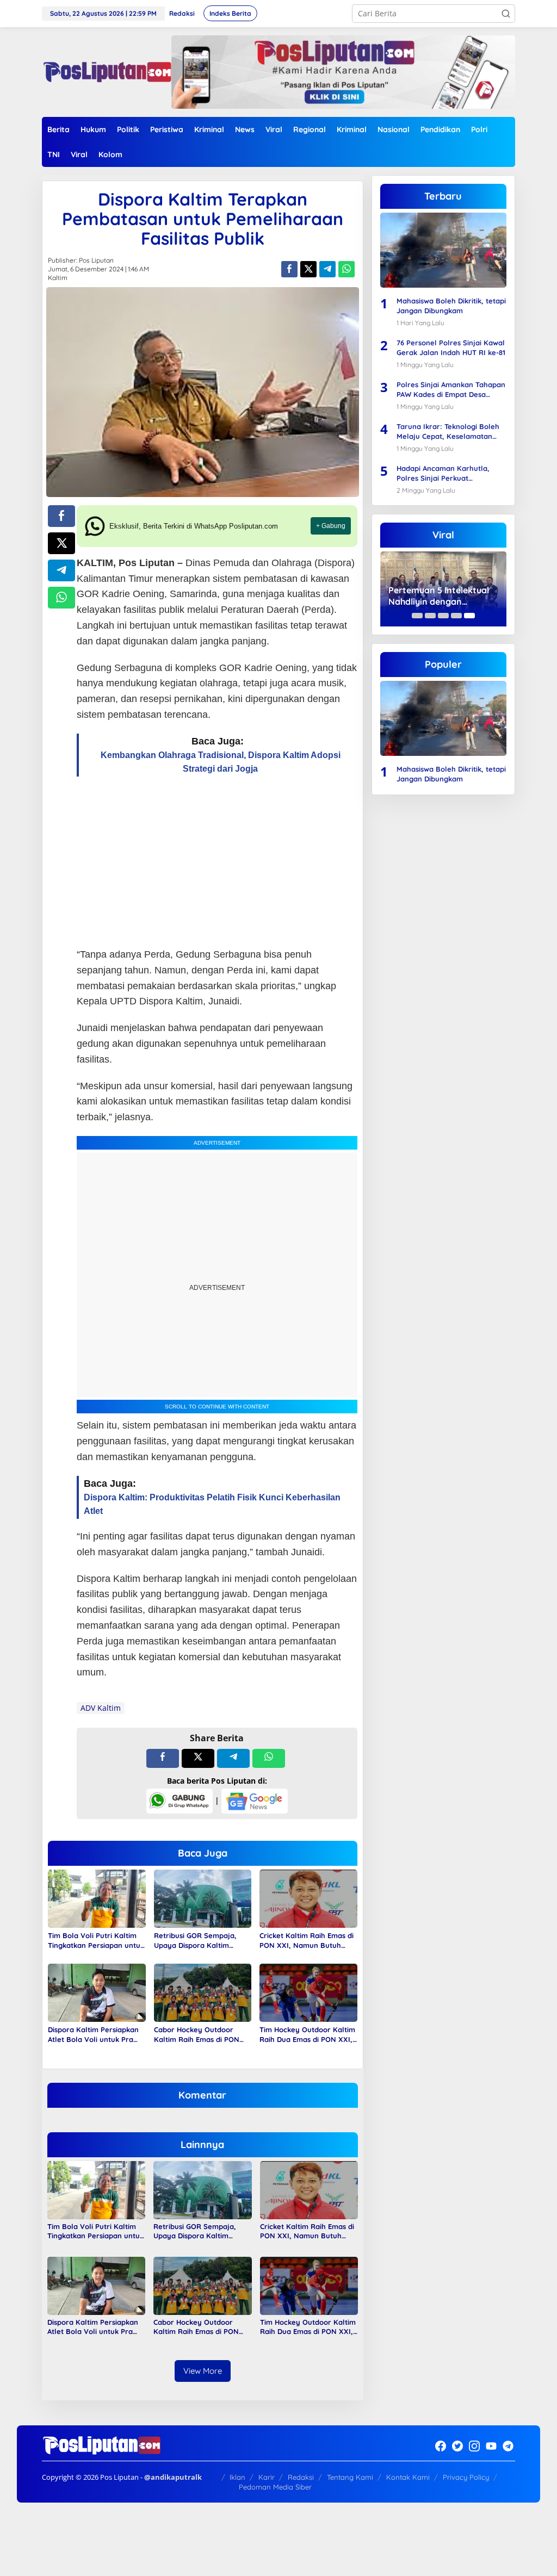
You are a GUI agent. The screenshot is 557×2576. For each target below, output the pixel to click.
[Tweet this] (308, 269)
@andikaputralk (173, 2477)
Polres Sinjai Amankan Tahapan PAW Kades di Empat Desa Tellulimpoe (451, 390)
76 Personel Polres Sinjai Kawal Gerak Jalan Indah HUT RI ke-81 (451, 347)
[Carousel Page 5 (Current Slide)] (469, 616)
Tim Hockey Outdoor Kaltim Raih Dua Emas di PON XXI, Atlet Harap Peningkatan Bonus (307, 2035)
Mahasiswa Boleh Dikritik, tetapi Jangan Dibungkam (451, 306)
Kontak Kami (408, 2477)
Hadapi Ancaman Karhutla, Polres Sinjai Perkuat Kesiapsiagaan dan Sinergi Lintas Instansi (443, 473)
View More (203, 2371)
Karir (267, 2477)
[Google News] (255, 1800)
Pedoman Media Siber (275, 2487)
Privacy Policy (466, 2477)
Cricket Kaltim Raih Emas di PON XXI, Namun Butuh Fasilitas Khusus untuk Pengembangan (307, 1941)
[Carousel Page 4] (456, 616)
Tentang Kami (350, 2477)
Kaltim (58, 278)
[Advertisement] (217, 862)
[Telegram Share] (327, 269)
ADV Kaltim (101, 1708)
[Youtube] (491, 2446)
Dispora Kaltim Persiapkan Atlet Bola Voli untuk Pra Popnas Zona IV (93, 2035)
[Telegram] (508, 2446)
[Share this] (289, 269)
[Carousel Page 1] (417, 616)
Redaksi (301, 2477)
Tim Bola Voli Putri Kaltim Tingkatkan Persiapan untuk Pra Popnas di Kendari (96, 1941)
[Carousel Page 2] (430, 616)
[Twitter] (457, 2446)
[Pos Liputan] (107, 71)
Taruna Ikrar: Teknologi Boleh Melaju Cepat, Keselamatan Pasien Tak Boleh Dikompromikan (448, 432)
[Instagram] (474, 2446)
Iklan (237, 2477)
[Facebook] (441, 2446)
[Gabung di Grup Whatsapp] (180, 1800)
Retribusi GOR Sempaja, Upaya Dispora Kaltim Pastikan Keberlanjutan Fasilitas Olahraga (195, 1941)
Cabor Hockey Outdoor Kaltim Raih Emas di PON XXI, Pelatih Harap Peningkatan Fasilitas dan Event (198, 2035)
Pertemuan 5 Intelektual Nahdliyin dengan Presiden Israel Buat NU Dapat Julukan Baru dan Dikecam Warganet (439, 596)
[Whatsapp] (346, 269)
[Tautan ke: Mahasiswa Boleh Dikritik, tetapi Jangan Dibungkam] (443, 250)
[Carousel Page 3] (443, 616)
